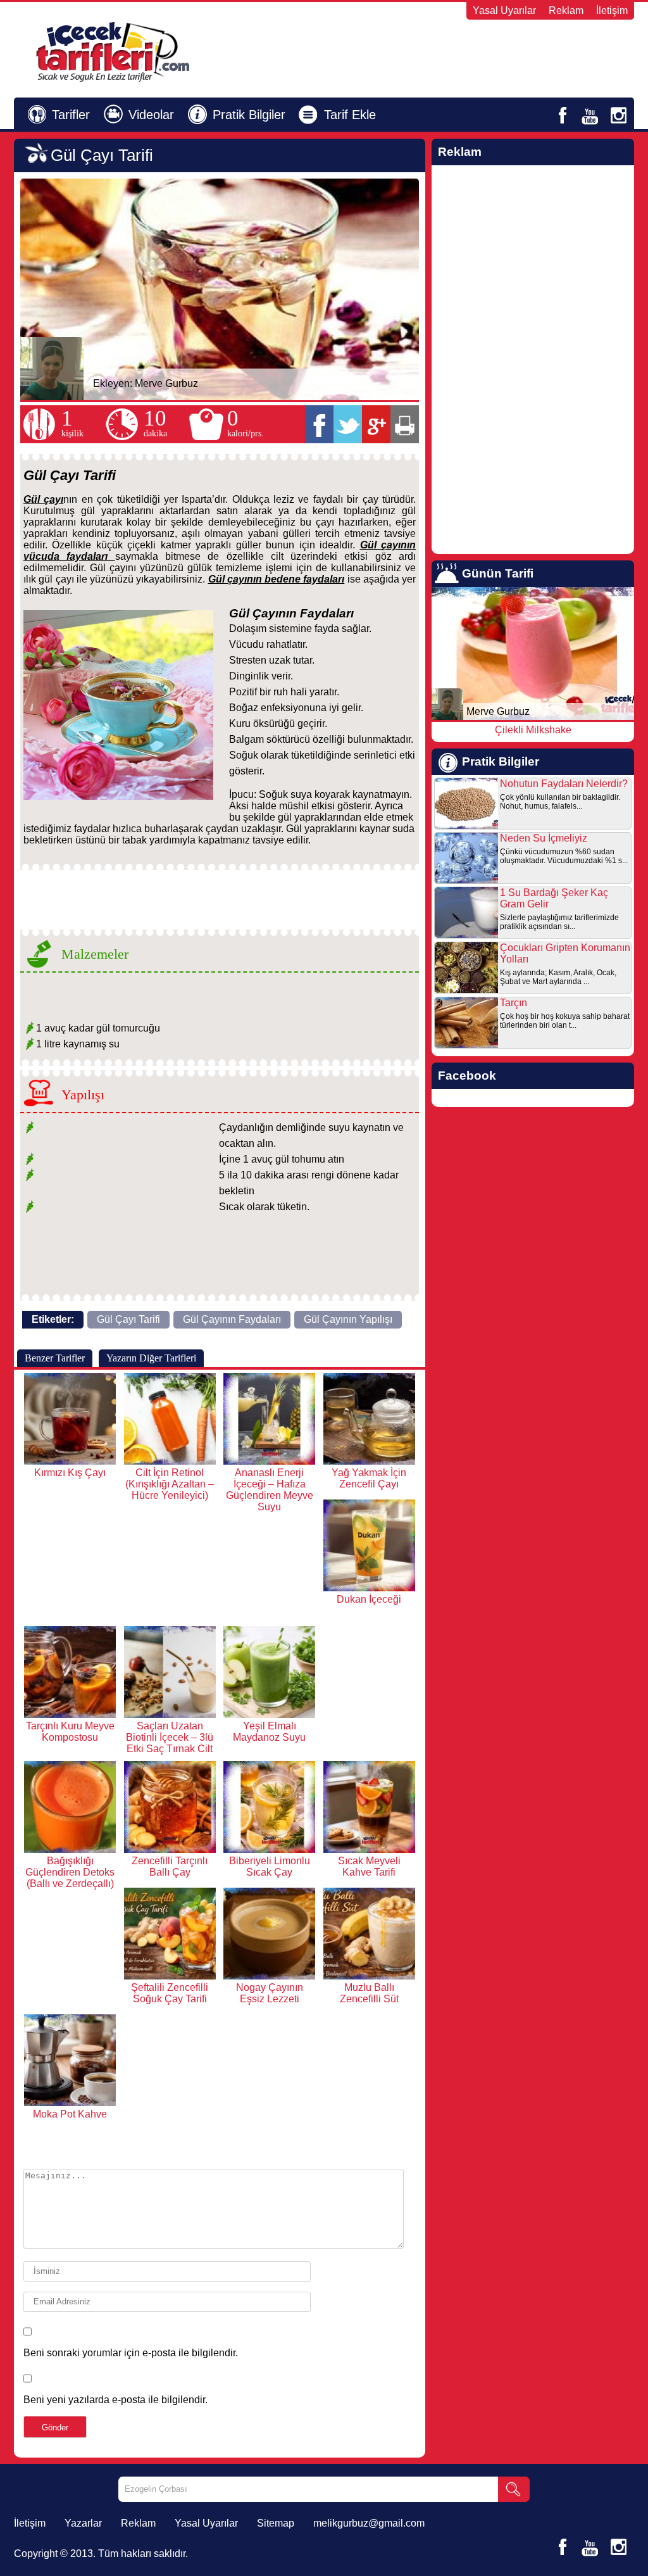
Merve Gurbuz (166, 383)
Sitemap (276, 2523)
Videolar (151, 115)
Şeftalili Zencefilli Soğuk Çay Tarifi (170, 1993)
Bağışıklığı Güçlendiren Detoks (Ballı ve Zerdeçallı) (70, 1872)
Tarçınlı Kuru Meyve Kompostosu (70, 1732)
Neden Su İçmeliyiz (544, 838)
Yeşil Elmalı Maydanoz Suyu (269, 1732)
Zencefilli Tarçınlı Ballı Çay (170, 1866)
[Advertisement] (480, 51)
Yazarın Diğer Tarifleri (151, 1358)
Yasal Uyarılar (504, 10)
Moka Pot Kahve (70, 2114)
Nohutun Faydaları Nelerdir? (564, 784)
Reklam (566, 10)
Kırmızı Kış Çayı (70, 1473)
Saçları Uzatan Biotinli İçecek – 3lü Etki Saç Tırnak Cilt (170, 1737)
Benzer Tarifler (55, 1358)
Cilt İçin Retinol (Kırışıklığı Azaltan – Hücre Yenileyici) (170, 1484)
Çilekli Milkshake (533, 730)
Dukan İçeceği (369, 1599)
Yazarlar (83, 2523)
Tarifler (71, 115)
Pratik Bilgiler (249, 115)
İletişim (612, 10)
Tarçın (514, 1003)
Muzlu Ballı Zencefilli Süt (369, 1993)
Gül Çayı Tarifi (128, 1319)
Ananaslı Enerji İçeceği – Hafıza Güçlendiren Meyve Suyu (270, 1490)
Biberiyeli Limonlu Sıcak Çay (270, 1866)
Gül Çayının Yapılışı (348, 1319)
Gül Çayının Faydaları (232, 1319)
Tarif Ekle (350, 115)
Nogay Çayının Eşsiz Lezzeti (270, 1993)
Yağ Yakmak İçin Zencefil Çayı (369, 1478)
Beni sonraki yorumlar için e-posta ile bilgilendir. (131, 2353)
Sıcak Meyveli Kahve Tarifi (369, 1866)
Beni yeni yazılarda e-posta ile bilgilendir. (115, 2400)
